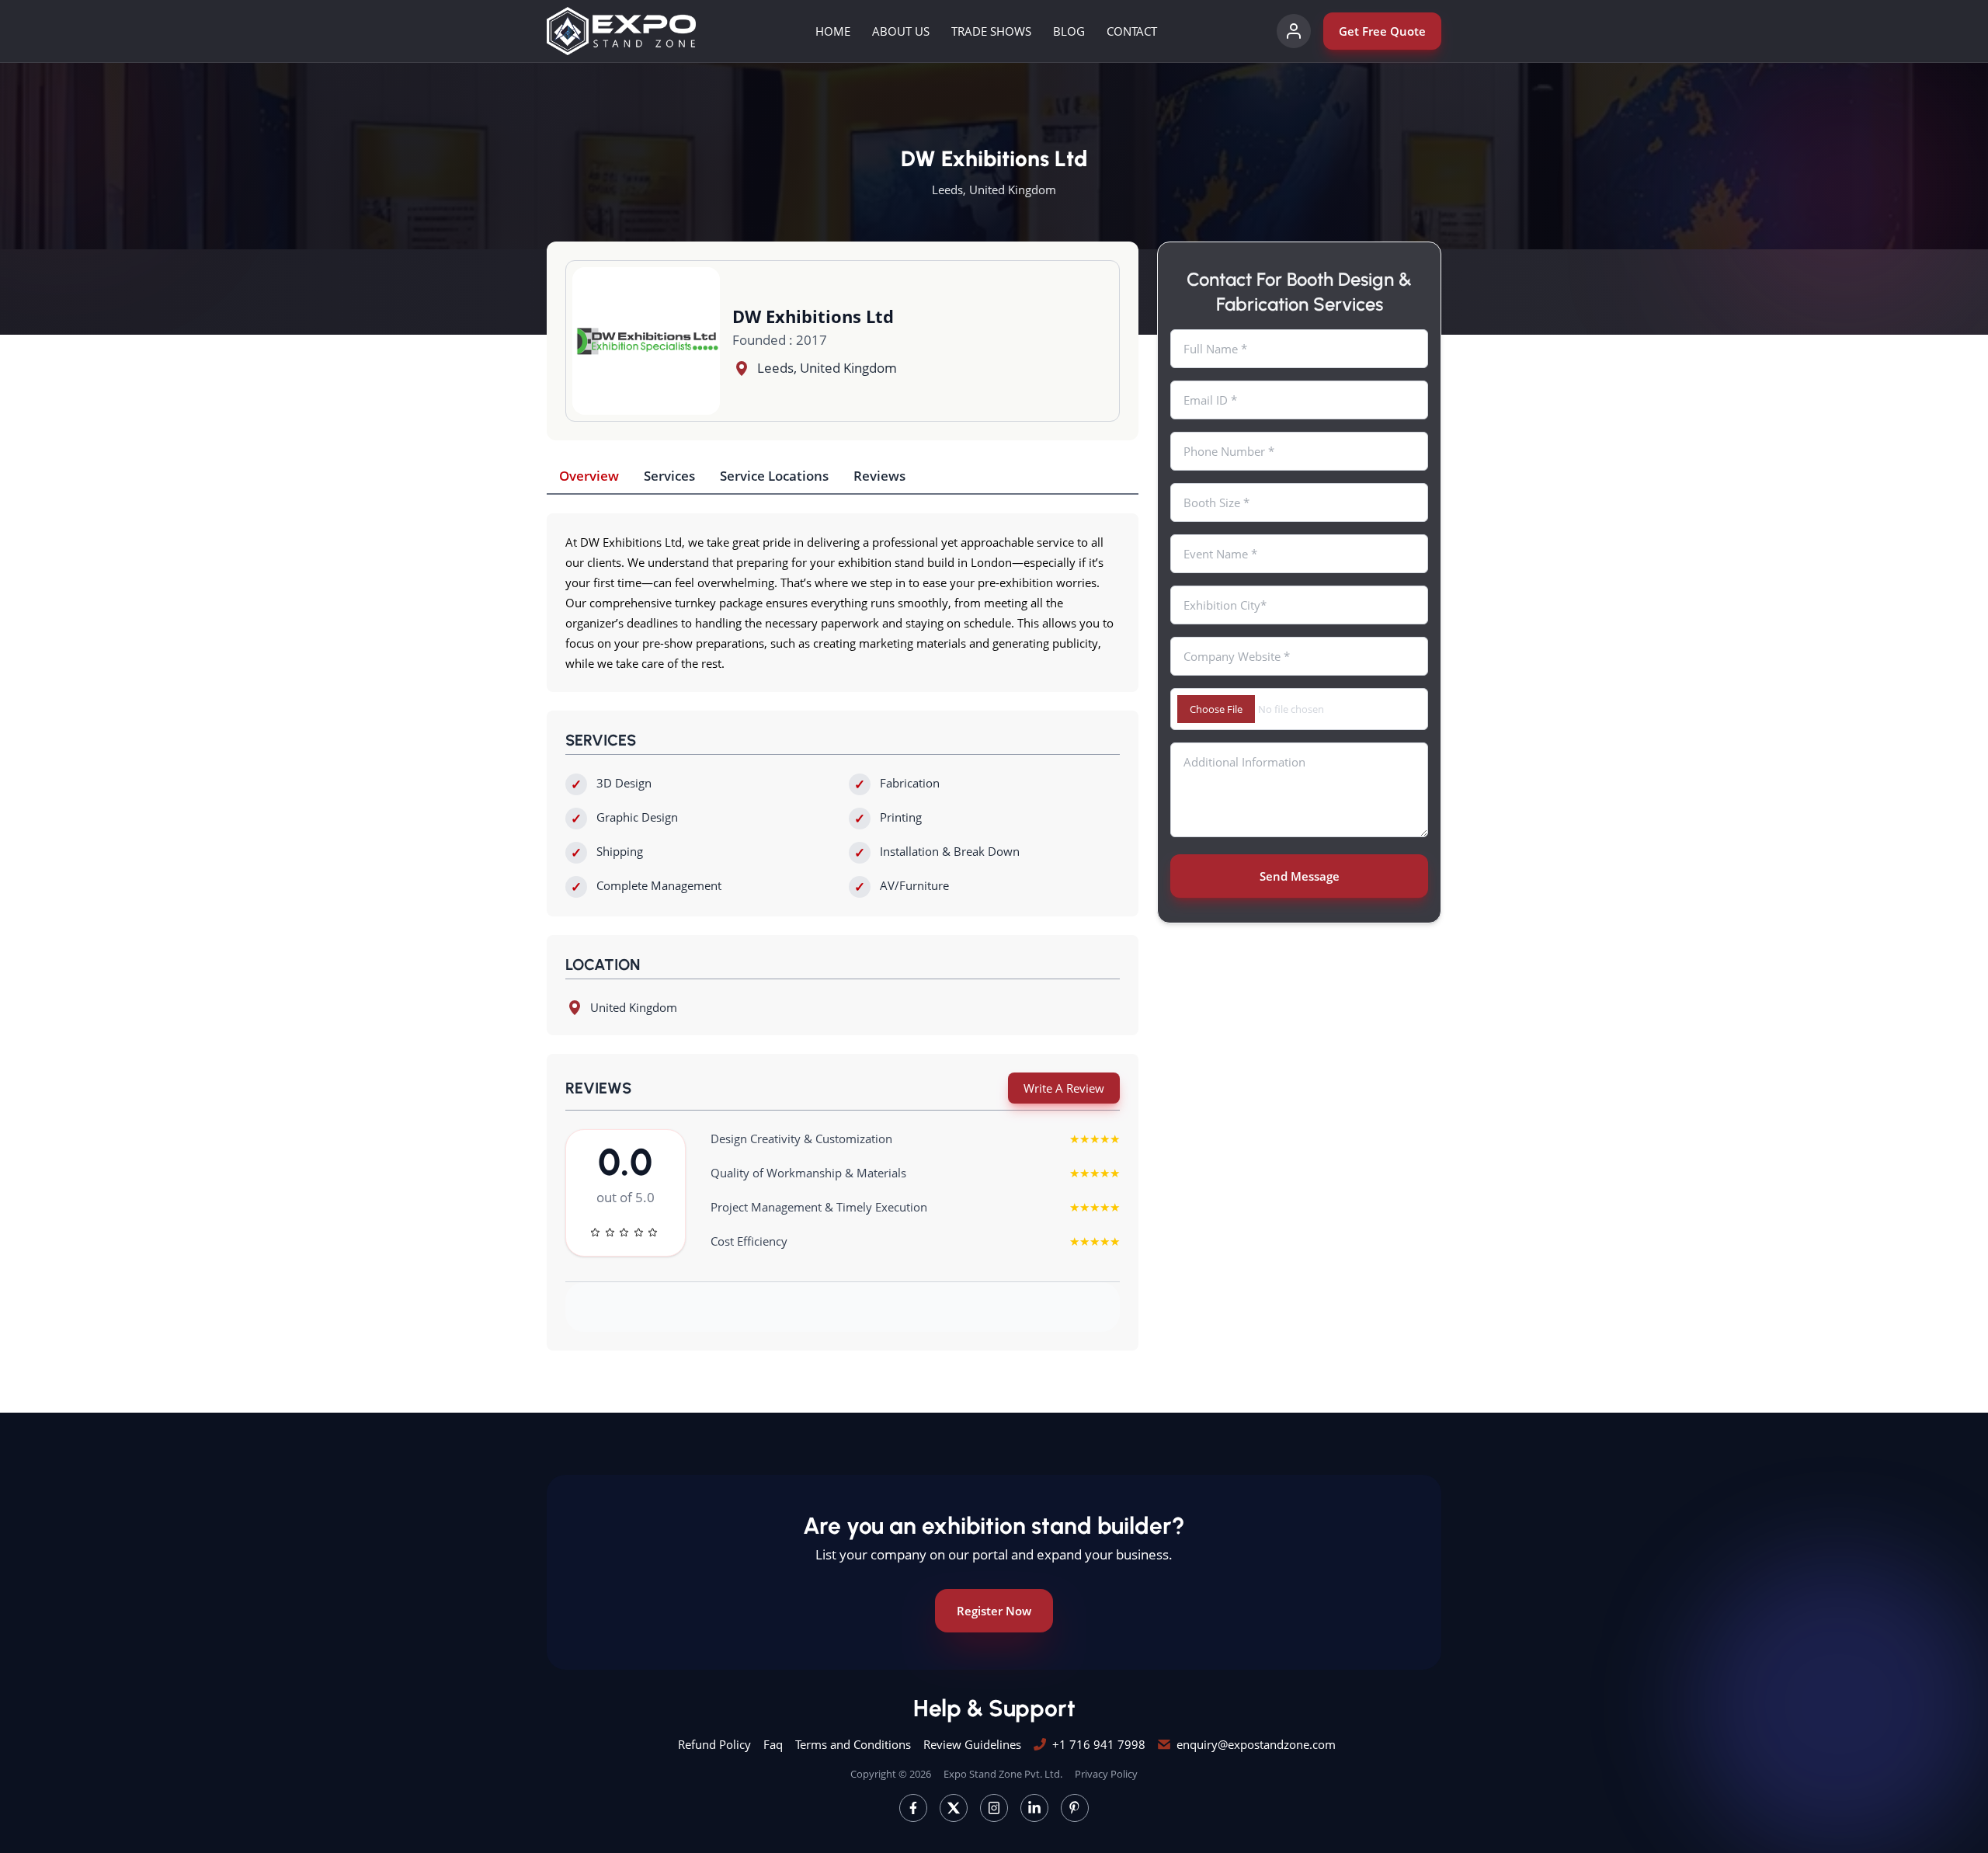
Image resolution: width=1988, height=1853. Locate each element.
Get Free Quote (1382, 31)
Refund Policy (714, 1744)
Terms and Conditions (853, 1744)
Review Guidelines (972, 1744)
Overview (589, 476)
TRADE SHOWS (991, 31)
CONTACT (1132, 31)
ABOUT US (901, 31)
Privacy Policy (1106, 1774)
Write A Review (1064, 1088)
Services (669, 476)
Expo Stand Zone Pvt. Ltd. (1003, 1774)
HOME (833, 31)
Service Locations (774, 476)
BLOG (1069, 31)
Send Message (1300, 876)
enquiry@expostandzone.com (1256, 1744)
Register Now (994, 1611)
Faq (773, 1744)
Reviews (879, 476)
